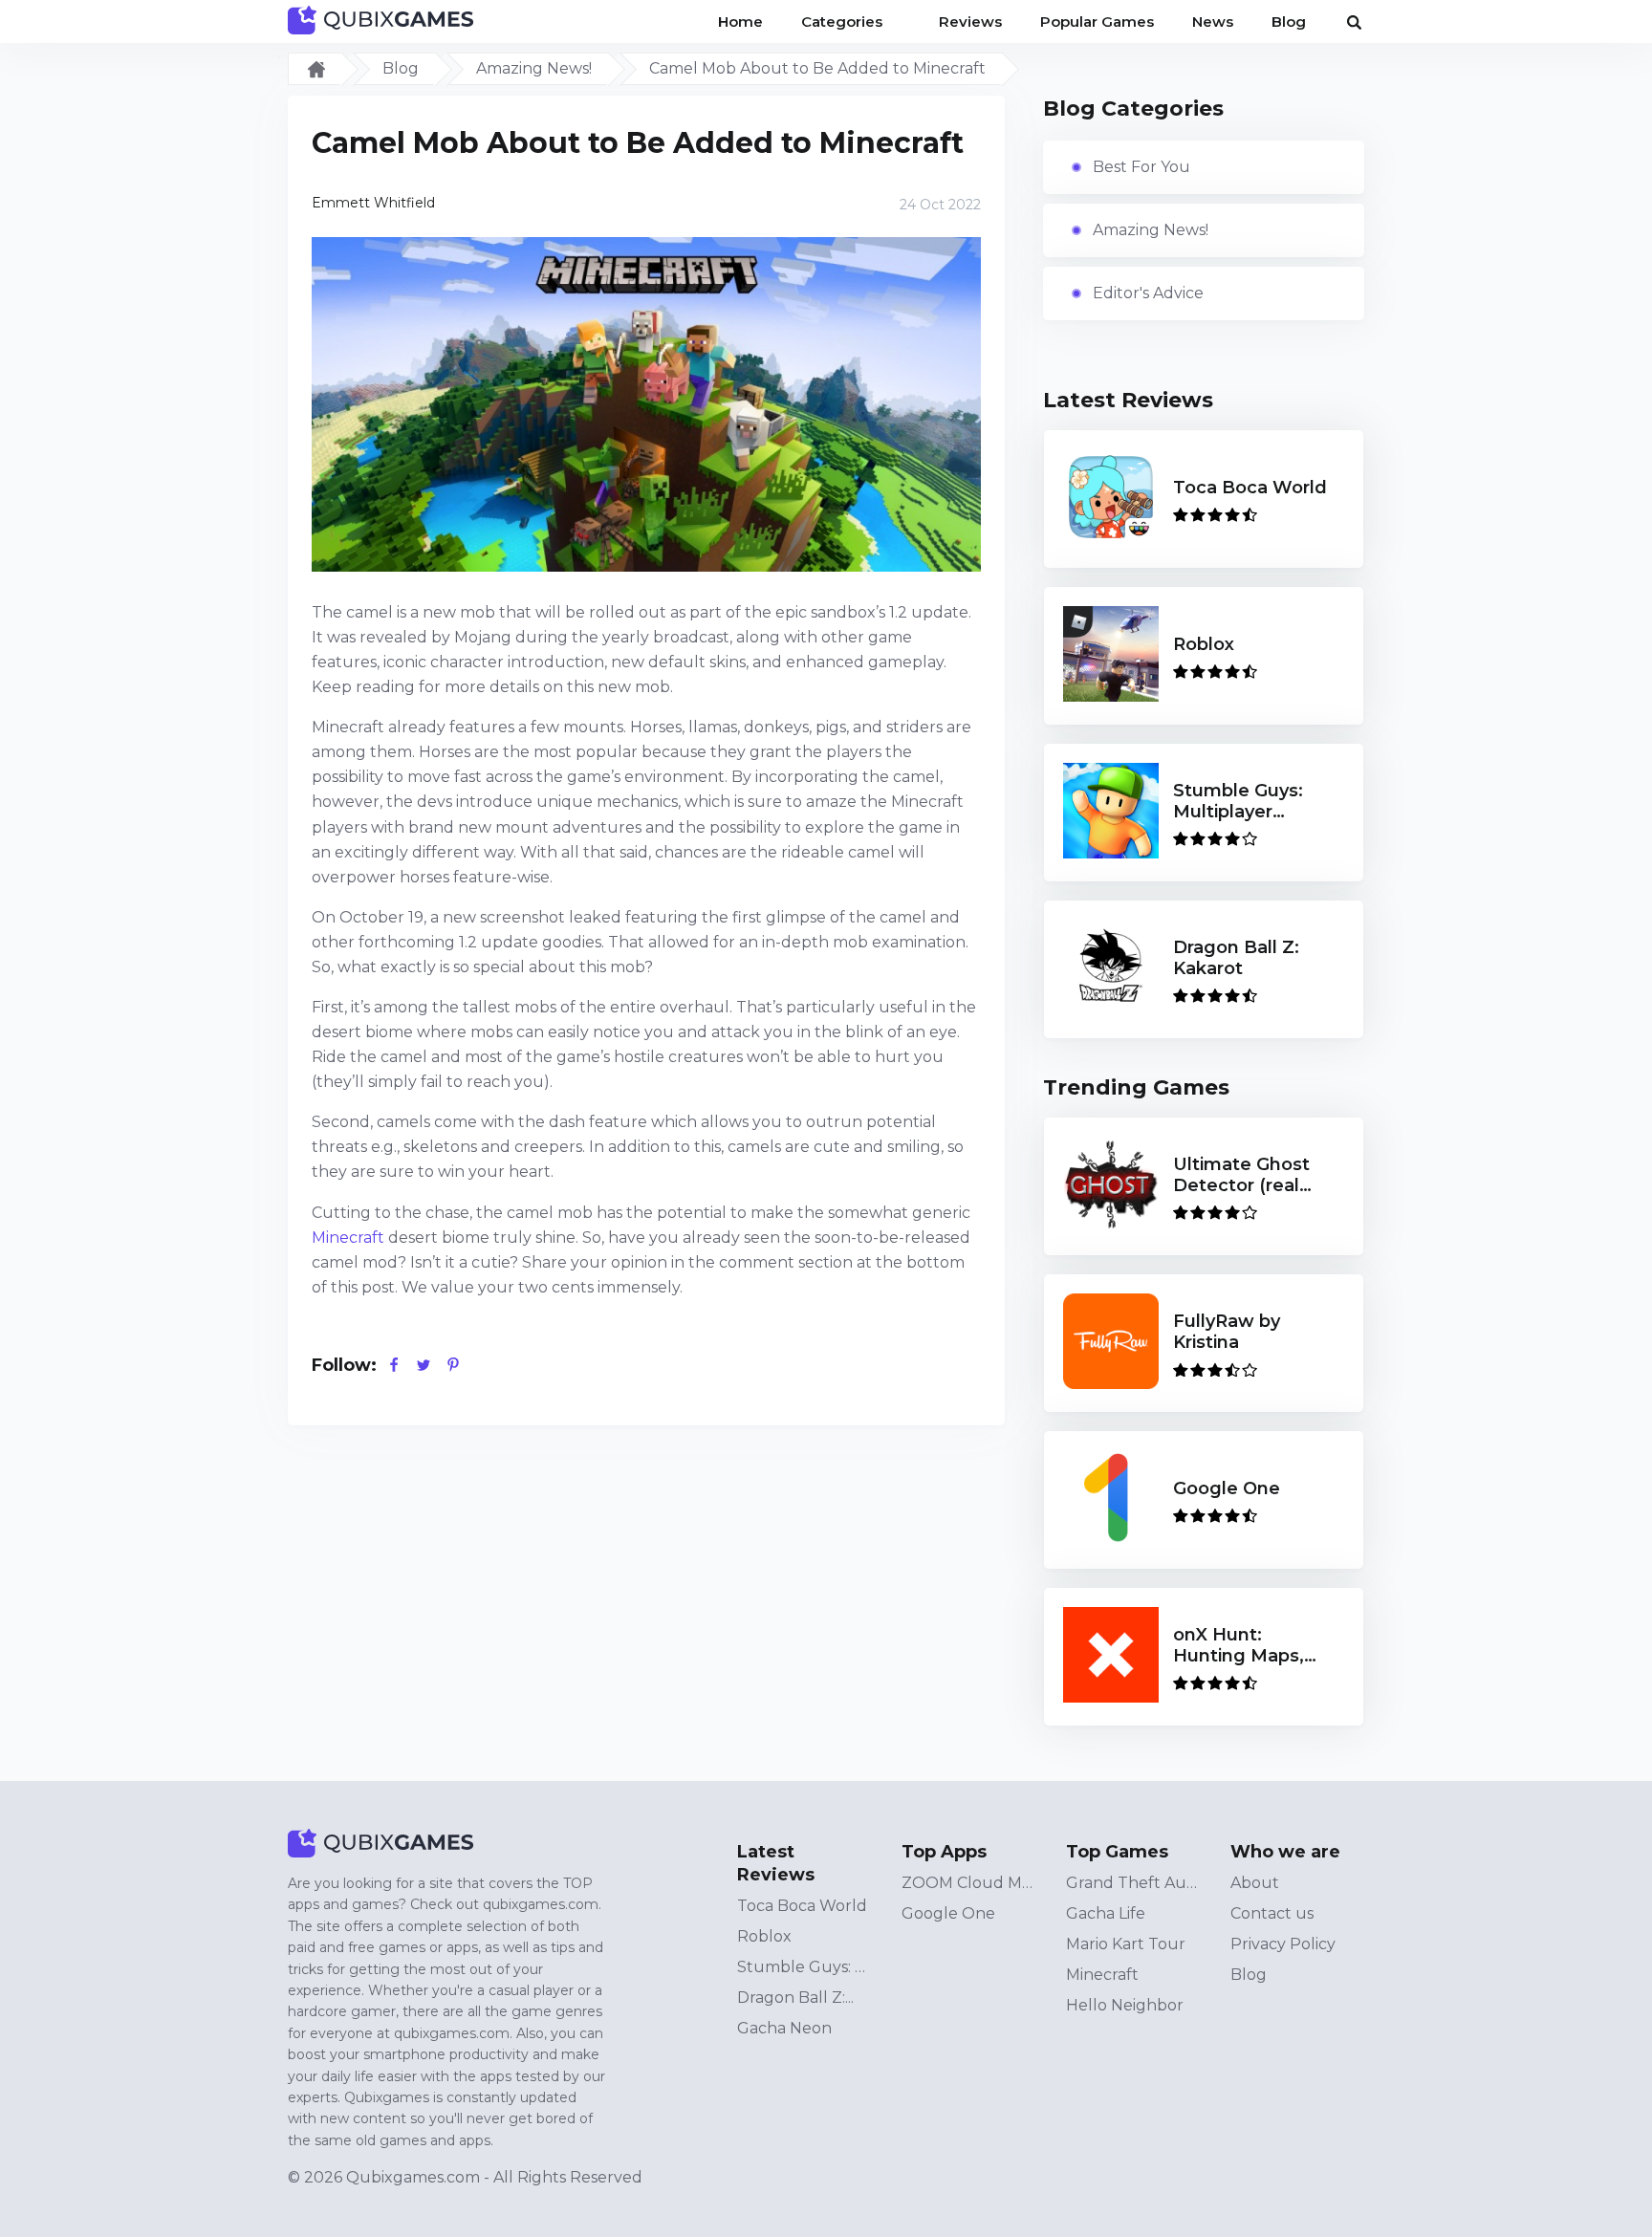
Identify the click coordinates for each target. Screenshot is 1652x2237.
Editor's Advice (1148, 293)
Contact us (1272, 1913)
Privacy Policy (1283, 1944)
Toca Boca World (802, 1906)
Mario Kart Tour (1126, 1944)
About (1255, 1883)
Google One (948, 1913)
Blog (401, 68)
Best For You (1141, 167)
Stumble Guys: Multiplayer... (804, 1967)
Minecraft (348, 1238)
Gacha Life (1106, 1913)
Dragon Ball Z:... (795, 1998)
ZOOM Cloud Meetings (968, 1883)
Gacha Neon (784, 2028)
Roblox (764, 1936)
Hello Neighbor (1125, 2005)
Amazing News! (534, 68)
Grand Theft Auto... (1133, 1883)
